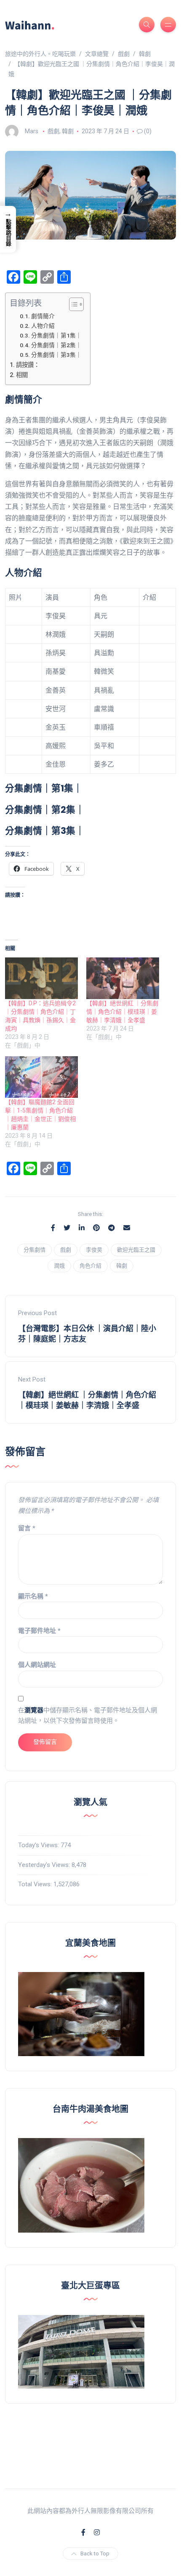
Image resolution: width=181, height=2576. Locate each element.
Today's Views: (39, 1845)
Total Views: (36, 1884)
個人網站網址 (37, 1665)
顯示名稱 (33, 1596)
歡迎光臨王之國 (136, 1250)
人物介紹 (43, 326)
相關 (22, 375)
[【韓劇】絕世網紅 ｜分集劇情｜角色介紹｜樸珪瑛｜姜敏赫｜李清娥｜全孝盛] (123, 978)
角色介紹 (90, 1266)
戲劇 (53, 131)
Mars (32, 131)
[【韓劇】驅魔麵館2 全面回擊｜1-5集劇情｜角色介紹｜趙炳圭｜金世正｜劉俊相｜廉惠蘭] (41, 1077)
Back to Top (95, 2554)
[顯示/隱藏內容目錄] (72, 304)
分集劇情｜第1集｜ (56, 335)
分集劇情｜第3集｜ (56, 355)
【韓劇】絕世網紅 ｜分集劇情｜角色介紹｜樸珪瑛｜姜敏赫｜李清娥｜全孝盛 (122, 1012)
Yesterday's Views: (45, 1865)
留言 (27, 1528)
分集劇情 (35, 1250)
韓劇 (68, 131)
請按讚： (28, 365)
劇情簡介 (43, 316)
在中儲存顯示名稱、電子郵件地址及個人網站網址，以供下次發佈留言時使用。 (88, 1716)
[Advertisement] (90, 2436)
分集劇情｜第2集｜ (56, 345)
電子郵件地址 (39, 1631)
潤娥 (59, 1266)
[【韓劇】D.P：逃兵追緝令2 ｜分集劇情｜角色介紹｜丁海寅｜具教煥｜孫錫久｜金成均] (41, 978)
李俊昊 (94, 1250)
